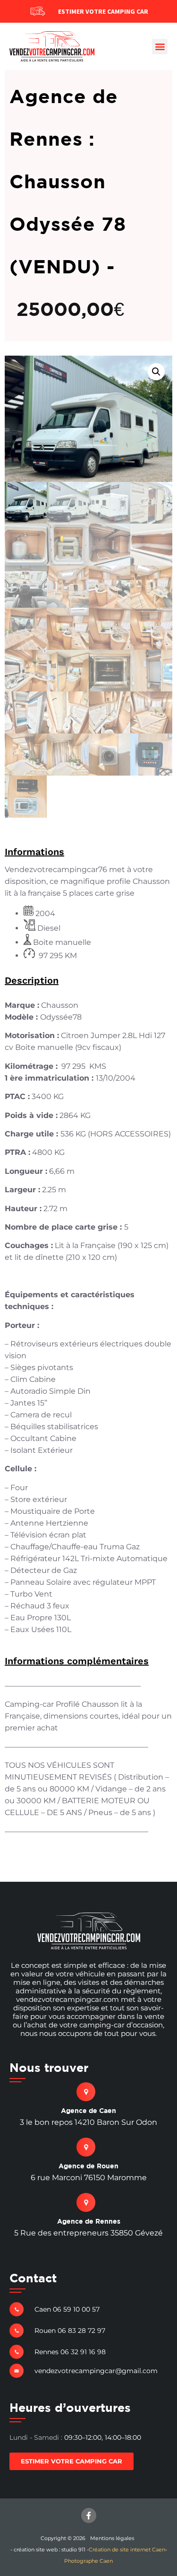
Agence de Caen (88, 2110)
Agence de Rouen (88, 2166)
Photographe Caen (88, 2561)
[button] (160, 47)
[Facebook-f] (89, 2515)
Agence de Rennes (89, 2221)
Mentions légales (112, 2538)
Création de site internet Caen (127, 2550)
